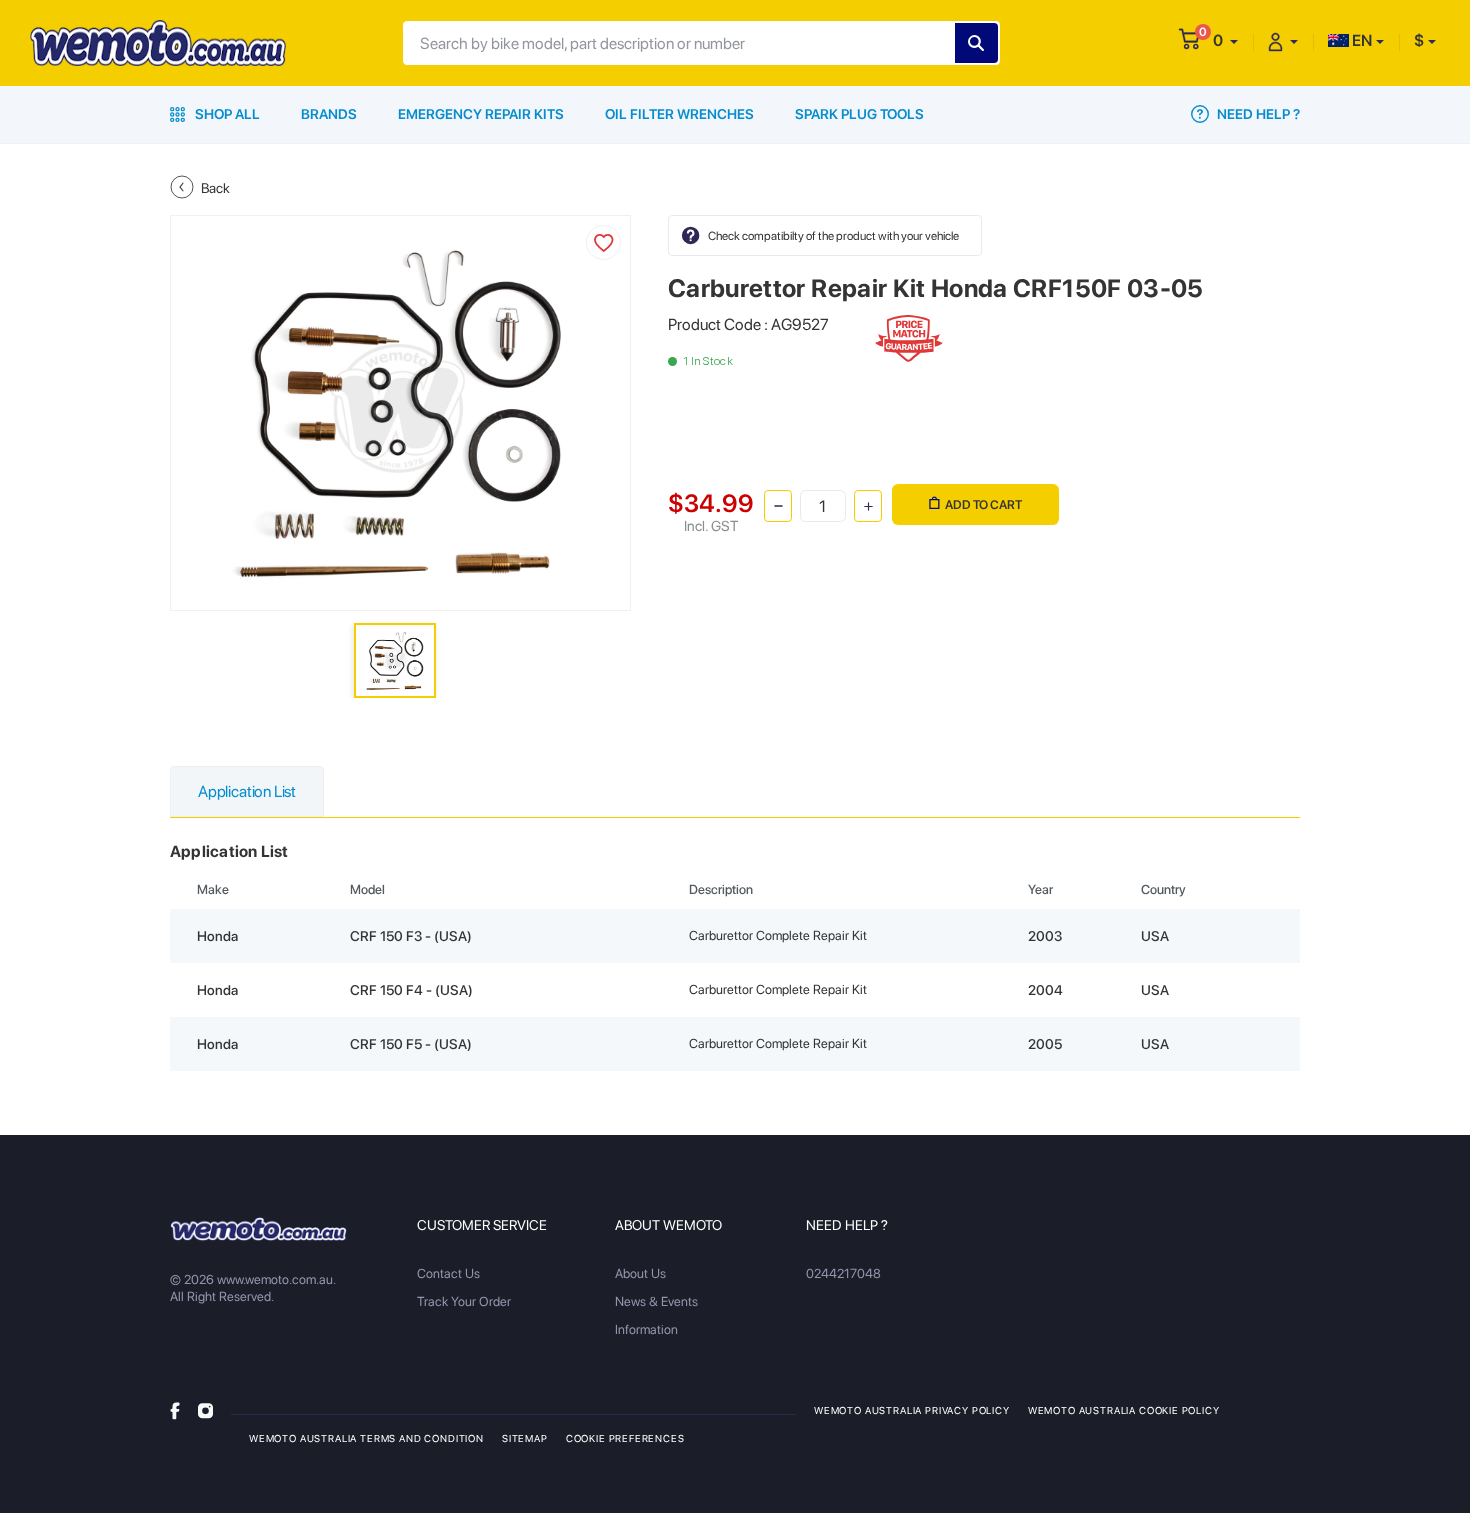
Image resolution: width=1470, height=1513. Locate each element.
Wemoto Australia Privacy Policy (912, 1410)
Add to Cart (983, 504)
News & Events (656, 1301)
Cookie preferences (625, 1438)
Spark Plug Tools (859, 114)
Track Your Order (464, 1301)
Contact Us (448, 1273)
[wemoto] (258, 1229)
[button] (1225, 40)
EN (1360, 40)
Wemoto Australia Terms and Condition (366, 1438)
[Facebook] (175, 1409)
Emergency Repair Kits (481, 114)
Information (646, 1329)
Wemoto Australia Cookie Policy (1124, 1410)
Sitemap (525, 1438)
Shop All (226, 114)
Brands (329, 114)
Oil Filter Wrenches (679, 114)
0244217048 (843, 1273)
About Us (640, 1273)
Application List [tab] (247, 791)
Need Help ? (1257, 114)
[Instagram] (205, 1409)
